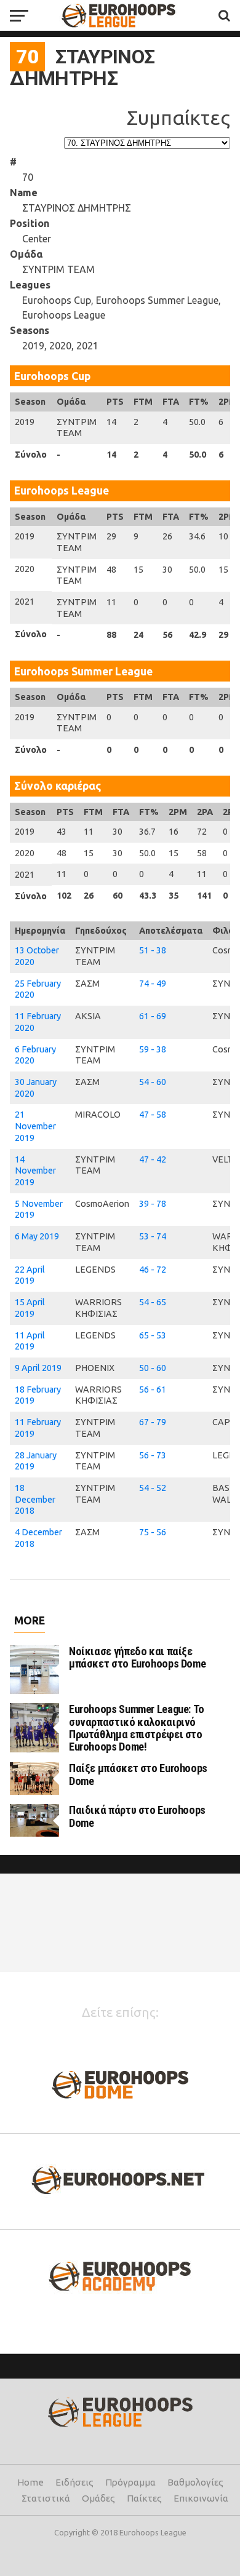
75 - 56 (153, 1532)
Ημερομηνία (40, 931)
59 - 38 (153, 1049)
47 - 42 (153, 1159)
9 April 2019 (38, 1368)
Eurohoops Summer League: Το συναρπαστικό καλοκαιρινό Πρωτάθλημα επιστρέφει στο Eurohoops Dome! (137, 1728)
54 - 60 (153, 1082)
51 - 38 (153, 950)
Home (30, 2482)
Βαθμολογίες (195, 2482)
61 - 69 (153, 1016)
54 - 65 (153, 1302)
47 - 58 (153, 1115)
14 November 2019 (35, 1171)
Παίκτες (144, 2498)
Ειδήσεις (74, 2482)
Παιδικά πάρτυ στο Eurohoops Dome (137, 1816)
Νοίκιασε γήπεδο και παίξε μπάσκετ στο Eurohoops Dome (137, 1657)
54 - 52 (153, 1488)
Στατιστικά (46, 2498)
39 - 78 (153, 1204)
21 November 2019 (35, 1126)
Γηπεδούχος (101, 931)
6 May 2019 (37, 1236)
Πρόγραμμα (130, 2482)
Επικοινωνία (201, 2498)
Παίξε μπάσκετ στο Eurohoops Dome (138, 1774)
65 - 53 (153, 1335)
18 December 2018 (35, 1499)
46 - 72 (153, 1270)
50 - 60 (153, 1368)
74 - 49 (153, 984)
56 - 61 (153, 1389)
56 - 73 (153, 1455)
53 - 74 (153, 1236)
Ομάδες (98, 2498)
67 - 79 (153, 1422)
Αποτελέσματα (171, 931)
